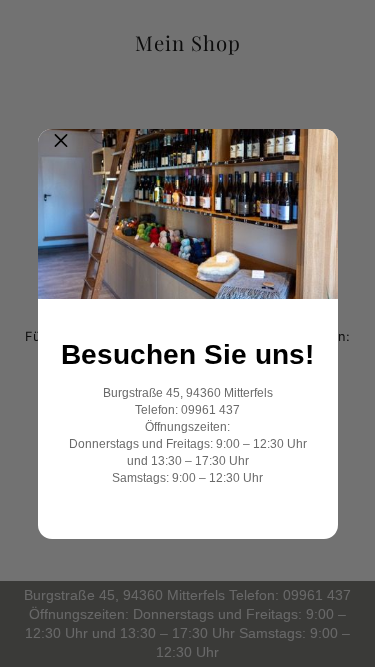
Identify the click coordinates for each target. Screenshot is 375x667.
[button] (61, 152)
